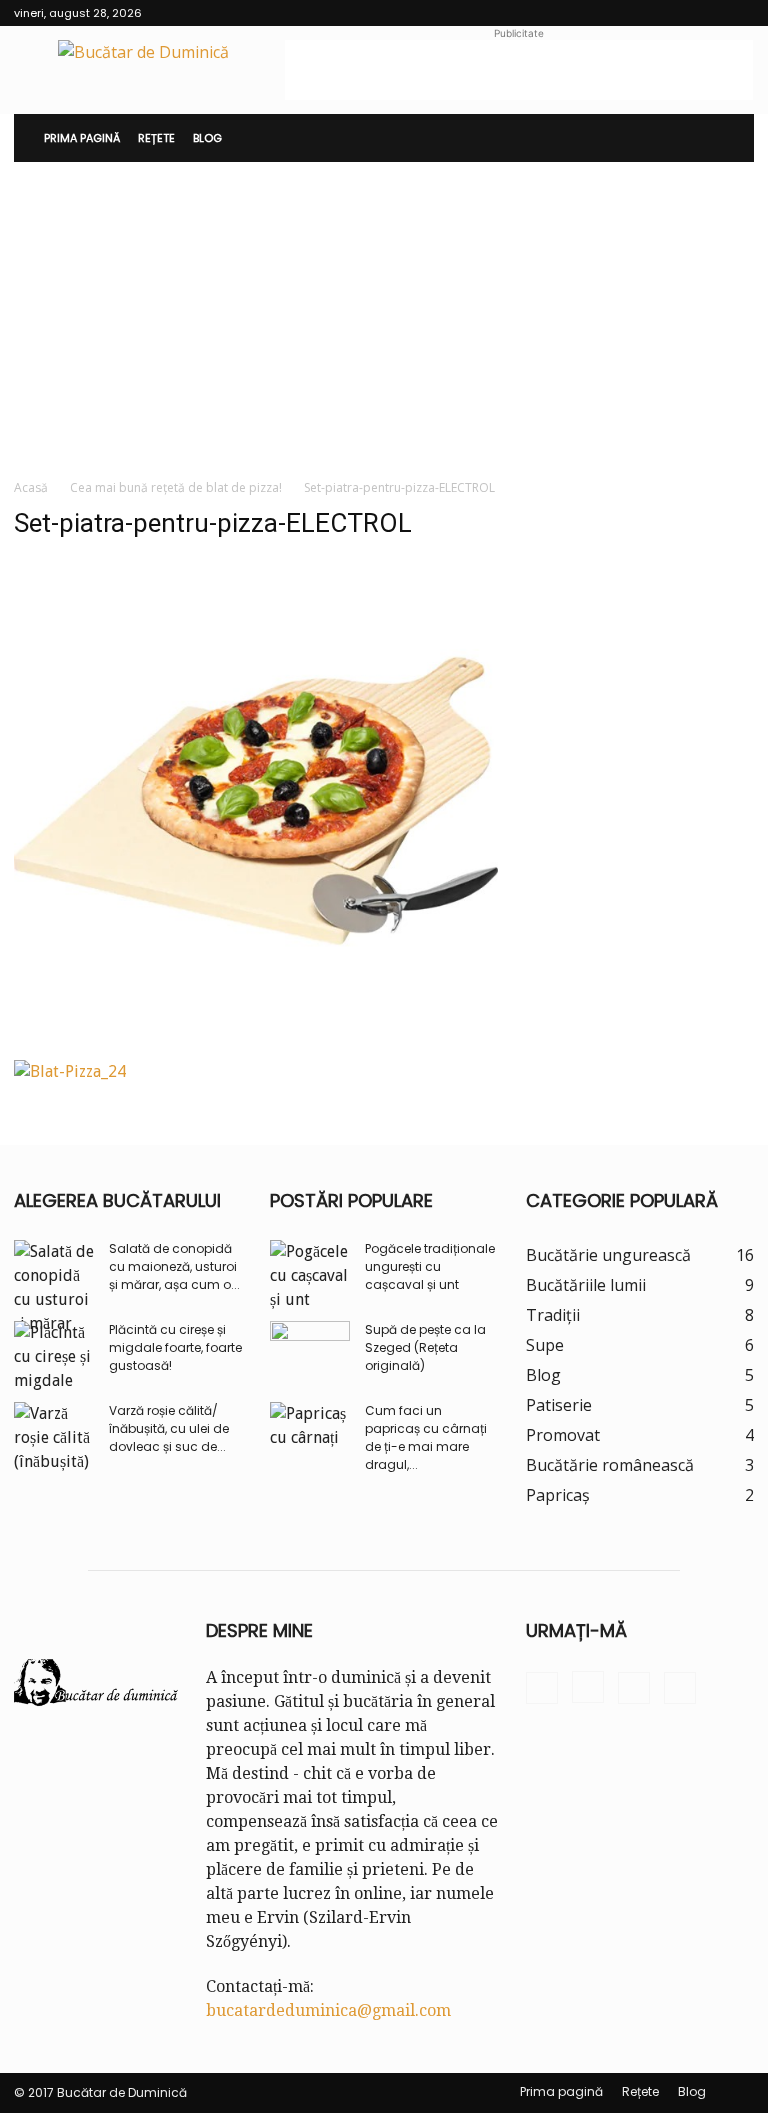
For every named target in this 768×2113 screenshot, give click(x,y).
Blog (207, 138)
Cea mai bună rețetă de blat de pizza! (176, 487)
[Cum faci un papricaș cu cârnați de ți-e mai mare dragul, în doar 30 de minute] (310, 1430)
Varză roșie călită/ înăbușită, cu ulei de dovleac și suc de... (169, 1428)
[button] (730, 138)
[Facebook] (640, 13)
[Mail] (706, 13)
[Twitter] (739, 13)
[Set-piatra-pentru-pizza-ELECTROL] (256, 1037)
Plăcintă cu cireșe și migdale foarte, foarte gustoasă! (175, 1347)
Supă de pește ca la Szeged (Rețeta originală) (425, 1347)
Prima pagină (82, 138)
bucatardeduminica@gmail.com (328, 2010)
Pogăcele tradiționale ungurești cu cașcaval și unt (430, 1266)
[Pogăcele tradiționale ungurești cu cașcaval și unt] (310, 1276)
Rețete (156, 138)
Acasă (31, 487)
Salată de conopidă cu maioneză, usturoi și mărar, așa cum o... (174, 1266)
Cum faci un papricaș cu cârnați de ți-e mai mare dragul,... (426, 1437)
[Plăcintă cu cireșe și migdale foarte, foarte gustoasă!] (54, 1357)
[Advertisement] (519, 70)
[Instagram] (673, 13)
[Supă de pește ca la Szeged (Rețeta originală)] (310, 1349)
